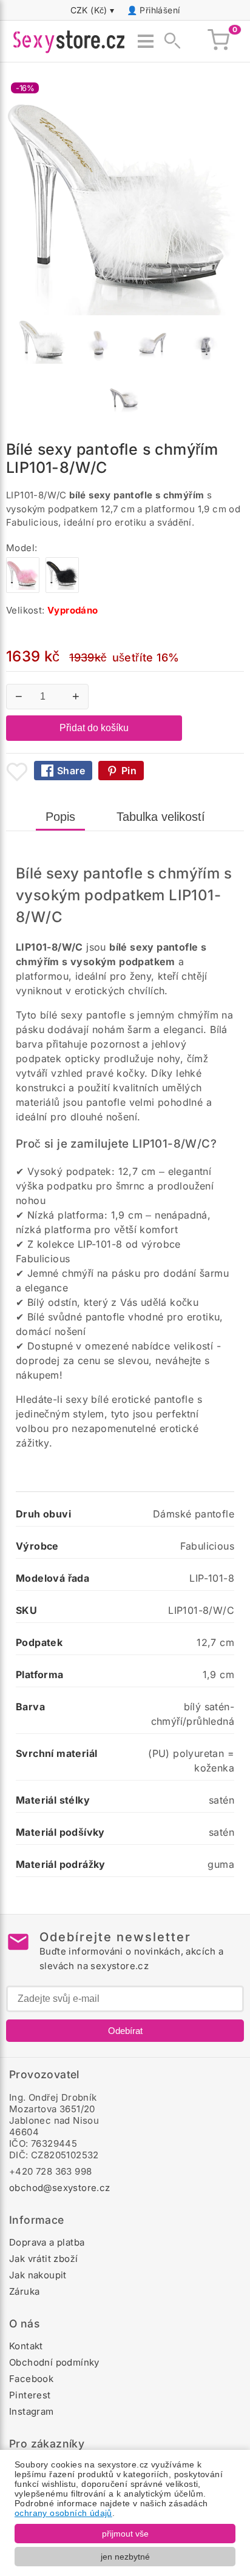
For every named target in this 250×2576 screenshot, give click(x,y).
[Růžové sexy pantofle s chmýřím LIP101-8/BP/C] (23, 590)
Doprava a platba (47, 2242)
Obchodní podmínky (54, 2362)
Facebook (31, 2379)
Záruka (24, 2291)
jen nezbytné (125, 2557)
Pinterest (30, 2395)
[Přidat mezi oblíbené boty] (17, 772)
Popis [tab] (60, 817)
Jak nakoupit (38, 2275)
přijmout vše (125, 2534)
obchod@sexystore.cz (60, 2188)
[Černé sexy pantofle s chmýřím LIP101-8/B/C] (62, 590)
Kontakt (26, 2346)
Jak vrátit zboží (43, 2259)
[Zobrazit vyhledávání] (169, 41)
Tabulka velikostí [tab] (161, 817)
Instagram (32, 2411)
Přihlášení (160, 10)
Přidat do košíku (94, 728)
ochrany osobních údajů (63, 2513)
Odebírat (125, 2031)
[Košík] (218, 41)
